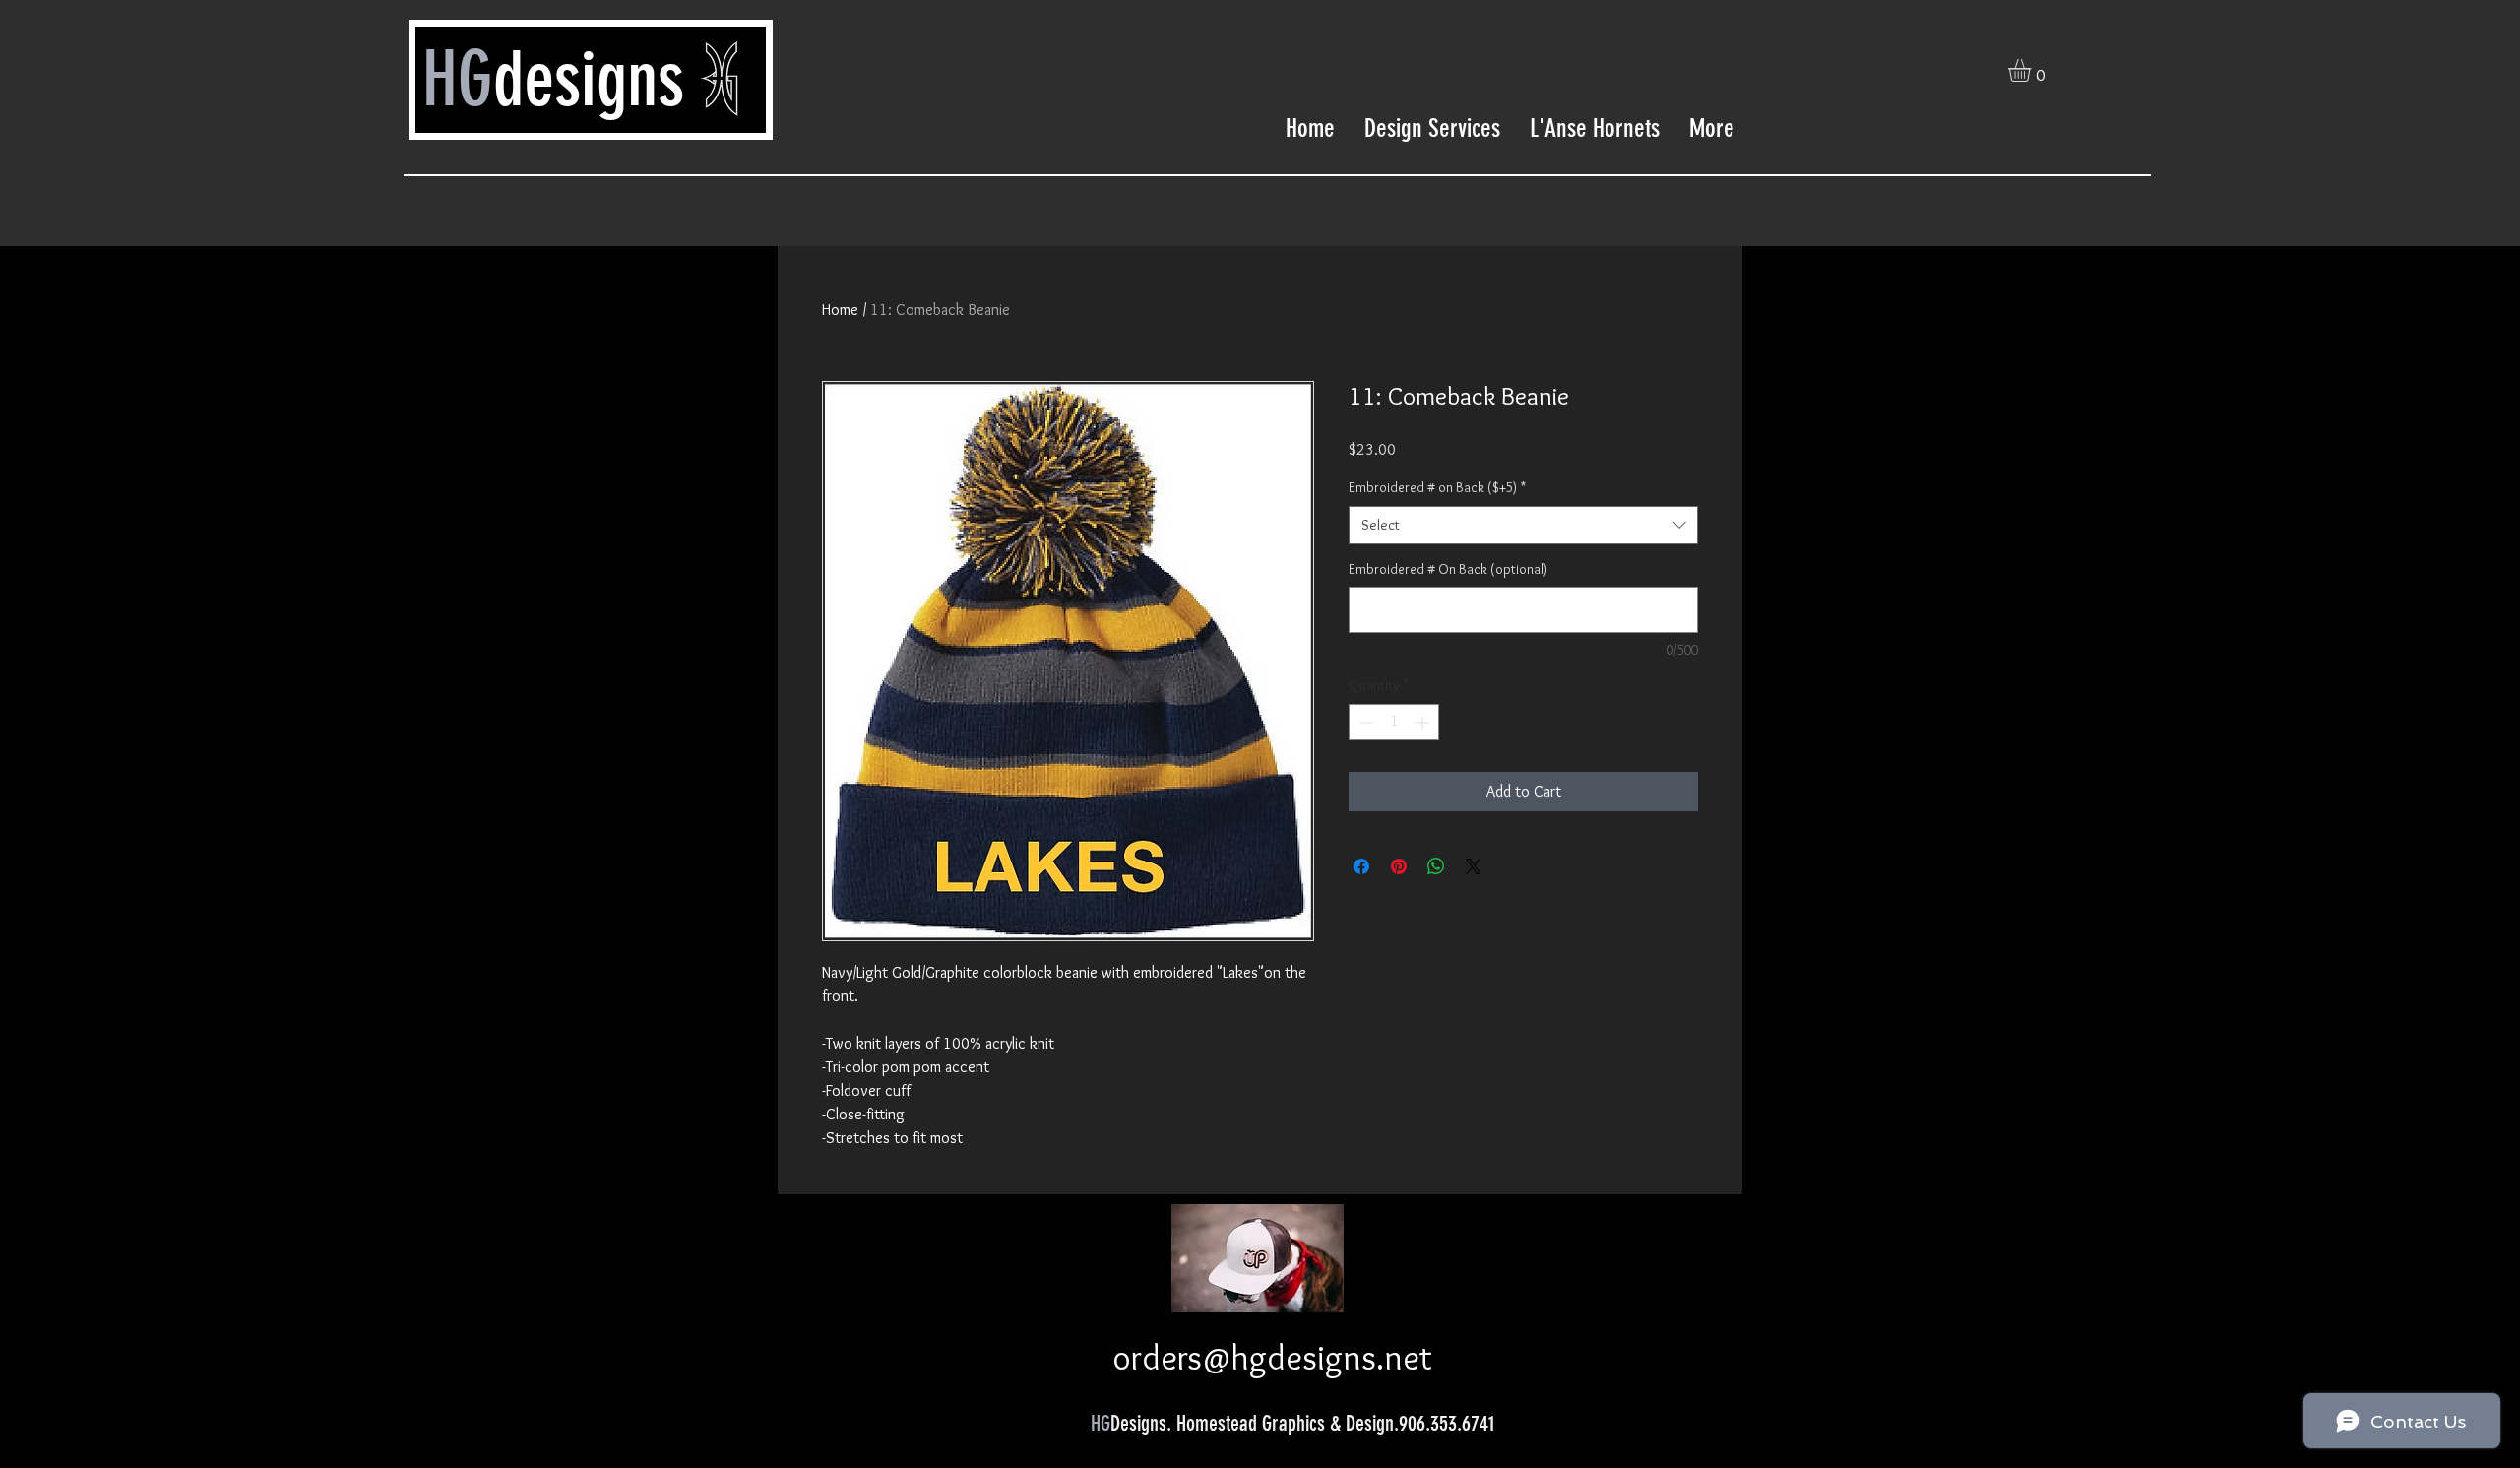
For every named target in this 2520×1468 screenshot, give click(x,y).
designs (589, 79)
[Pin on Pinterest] (1399, 866)
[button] (2033, 70)
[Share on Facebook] (1361, 866)
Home (840, 310)
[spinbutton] (1394, 722)
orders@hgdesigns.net (1272, 1357)
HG (458, 79)
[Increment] (1424, 722)
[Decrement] (1364, 722)
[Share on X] (1474, 866)
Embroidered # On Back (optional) (1448, 569)
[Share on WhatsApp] (1436, 866)
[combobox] (1523, 525)
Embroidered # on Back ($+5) (1437, 487)
